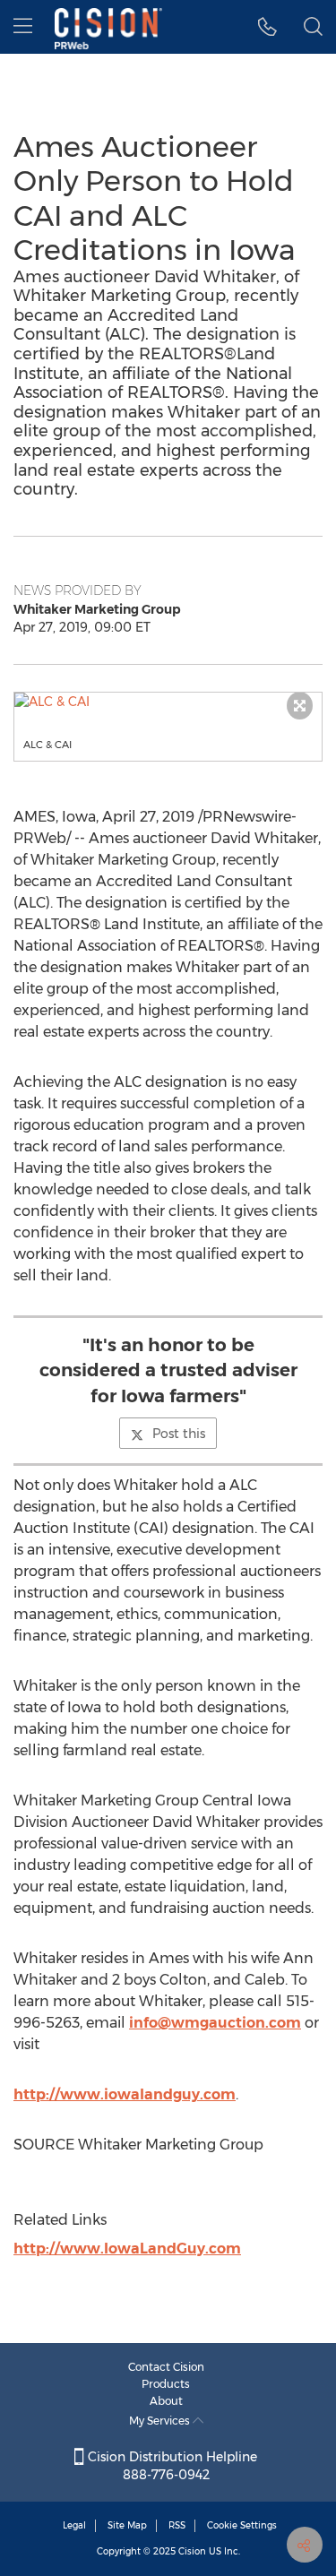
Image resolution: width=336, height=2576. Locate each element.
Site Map (127, 2525)
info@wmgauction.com (215, 2023)
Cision (192, 2551)
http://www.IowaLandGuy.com (127, 2249)
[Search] (313, 27)
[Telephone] (267, 27)
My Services (161, 2421)
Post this (179, 1434)
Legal (74, 2525)
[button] (168, 702)
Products (166, 2384)
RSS (177, 2525)
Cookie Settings (242, 2525)
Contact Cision (166, 2367)
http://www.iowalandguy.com (125, 2094)
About (166, 2401)
